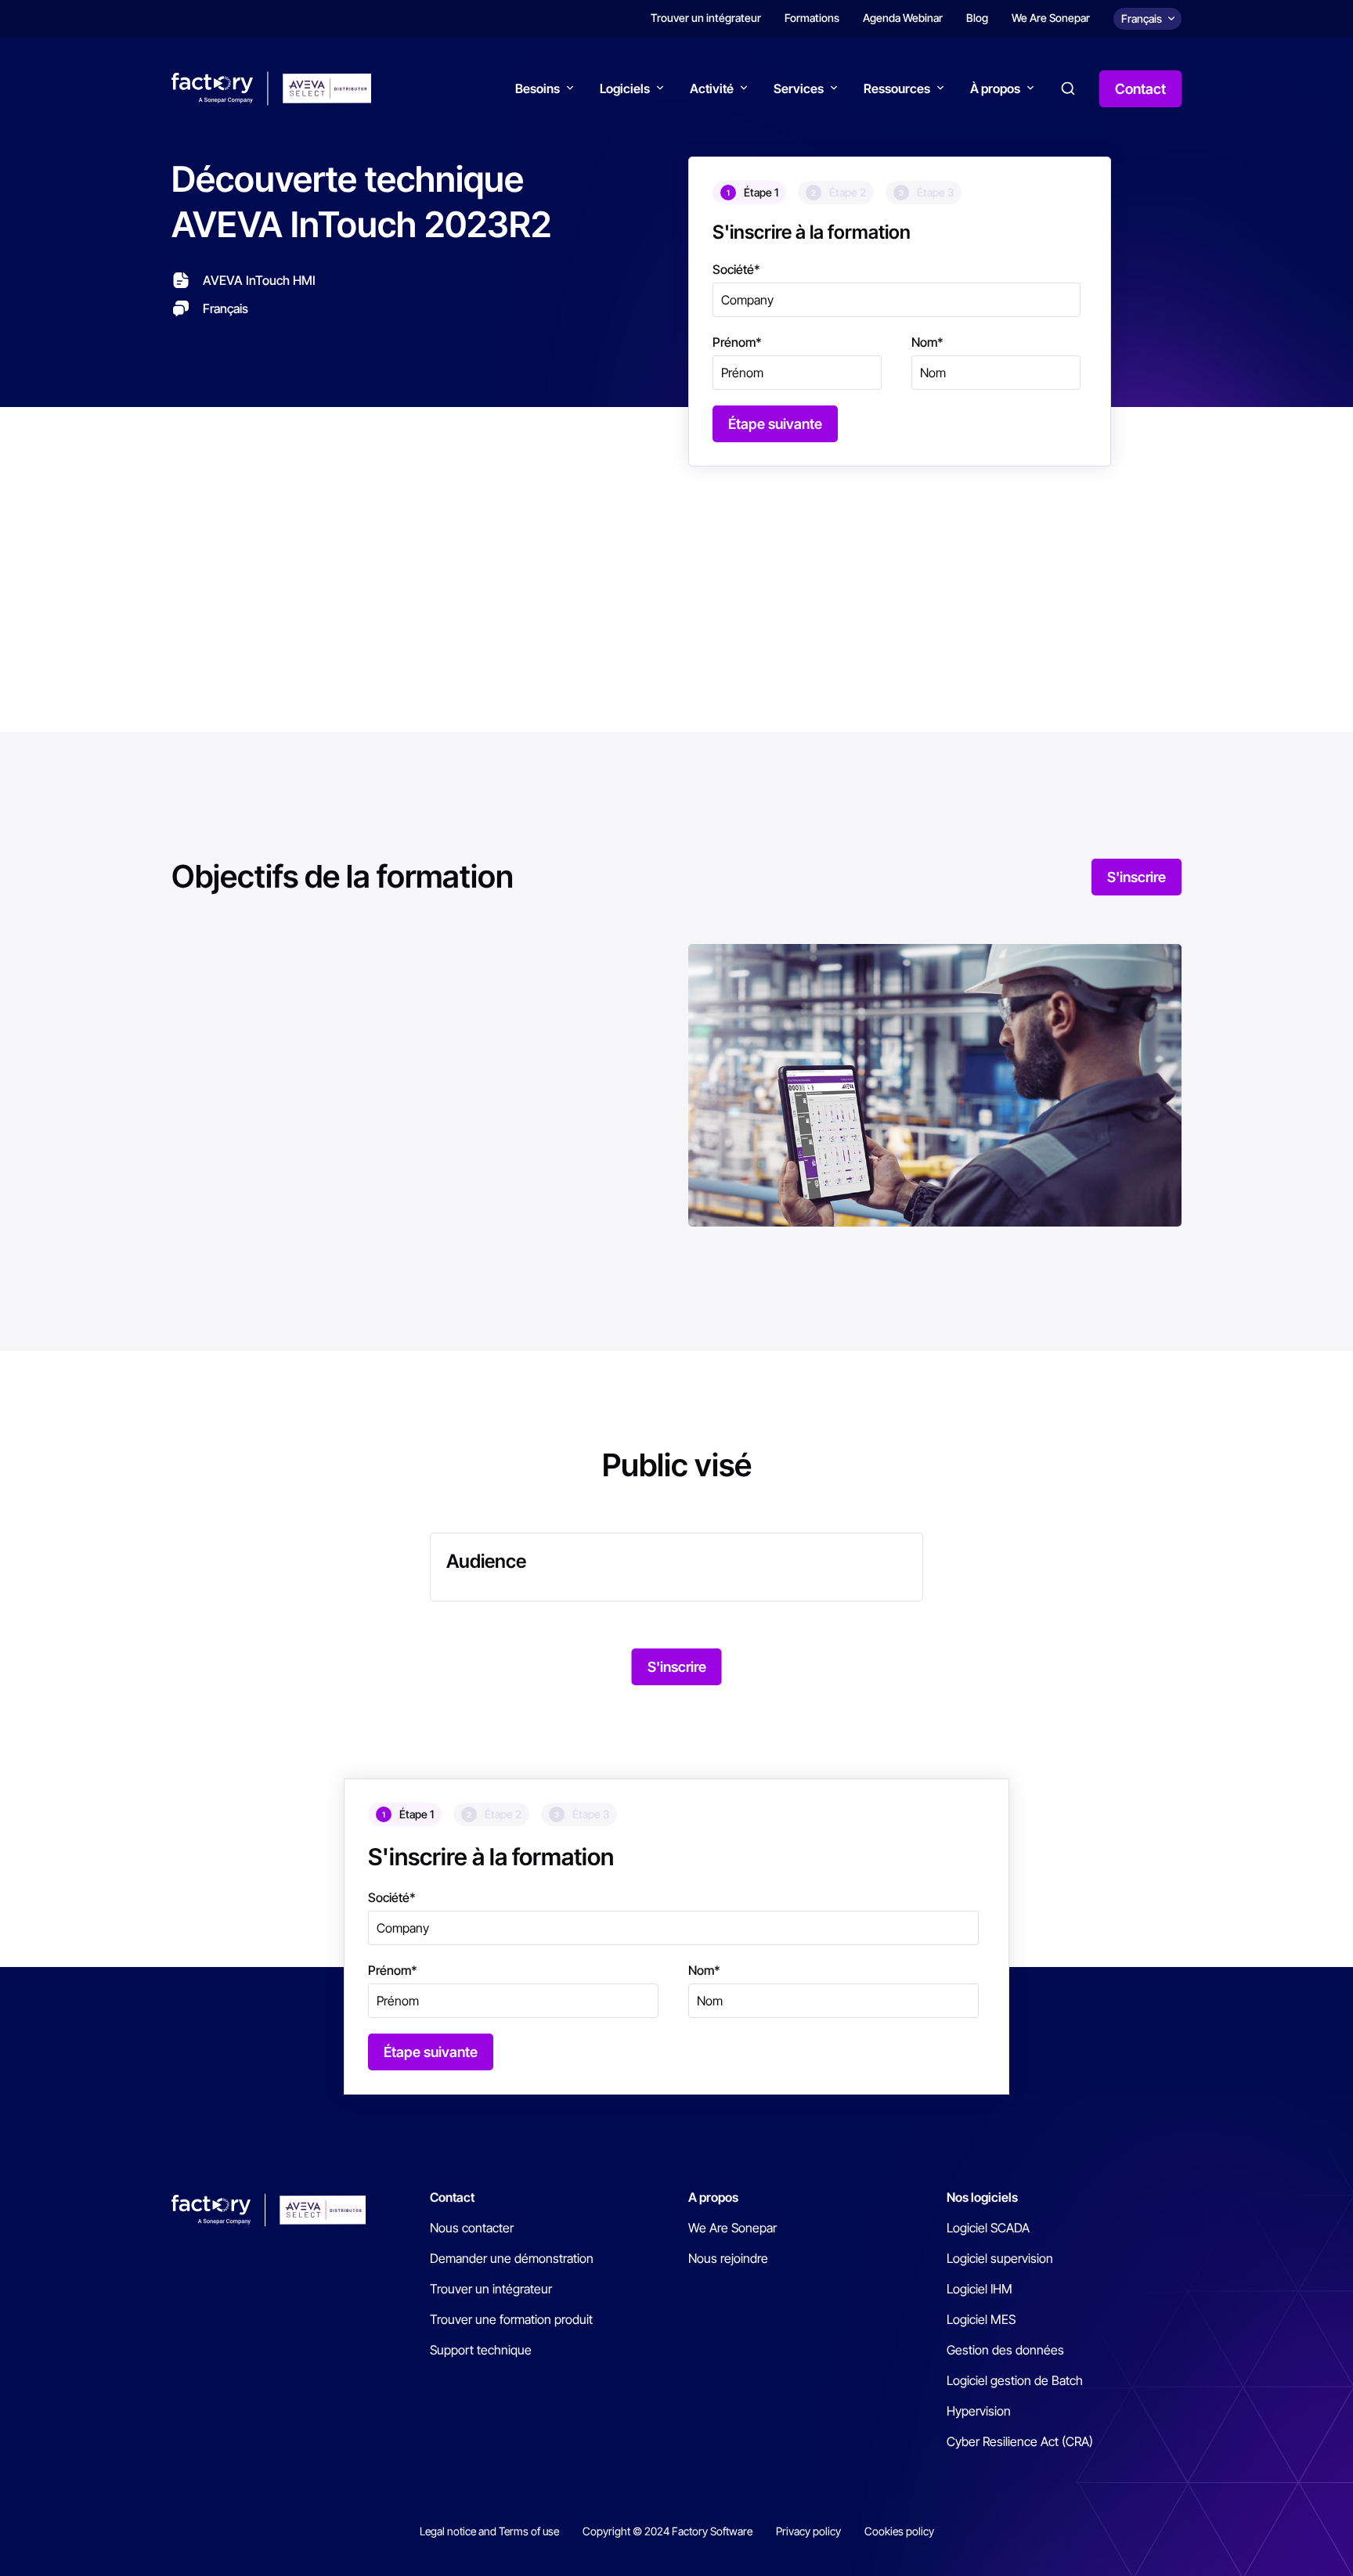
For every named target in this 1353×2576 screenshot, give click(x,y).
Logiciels (625, 88)
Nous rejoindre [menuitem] (728, 2258)
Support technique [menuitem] (481, 2350)
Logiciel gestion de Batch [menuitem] (1015, 2380)
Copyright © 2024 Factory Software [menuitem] (667, 2531)
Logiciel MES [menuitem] (981, 2319)
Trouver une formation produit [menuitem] (511, 2319)
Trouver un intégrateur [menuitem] (706, 18)
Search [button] (1068, 88)
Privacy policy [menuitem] (808, 2531)
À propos (995, 88)
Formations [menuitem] (812, 18)
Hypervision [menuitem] (979, 2411)
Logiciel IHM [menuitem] (980, 2289)
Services (799, 88)
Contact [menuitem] (452, 2197)
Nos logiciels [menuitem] (982, 2197)
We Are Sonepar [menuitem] (1051, 18)
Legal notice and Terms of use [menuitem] (489, 2531)
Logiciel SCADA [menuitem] (988, 2228)
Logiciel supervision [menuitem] (1000, 2258)
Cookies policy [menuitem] (899, 2531)
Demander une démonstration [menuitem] (512, 2258)
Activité (712, 88)
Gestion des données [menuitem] (1005, 2350)
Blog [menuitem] (977, 18)
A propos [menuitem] (713, 2197)
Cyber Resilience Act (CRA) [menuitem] (1020, 2441)
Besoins (538, 88)
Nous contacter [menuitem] (472, 2228)
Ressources (897, 88)
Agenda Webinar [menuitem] (903, 18)
